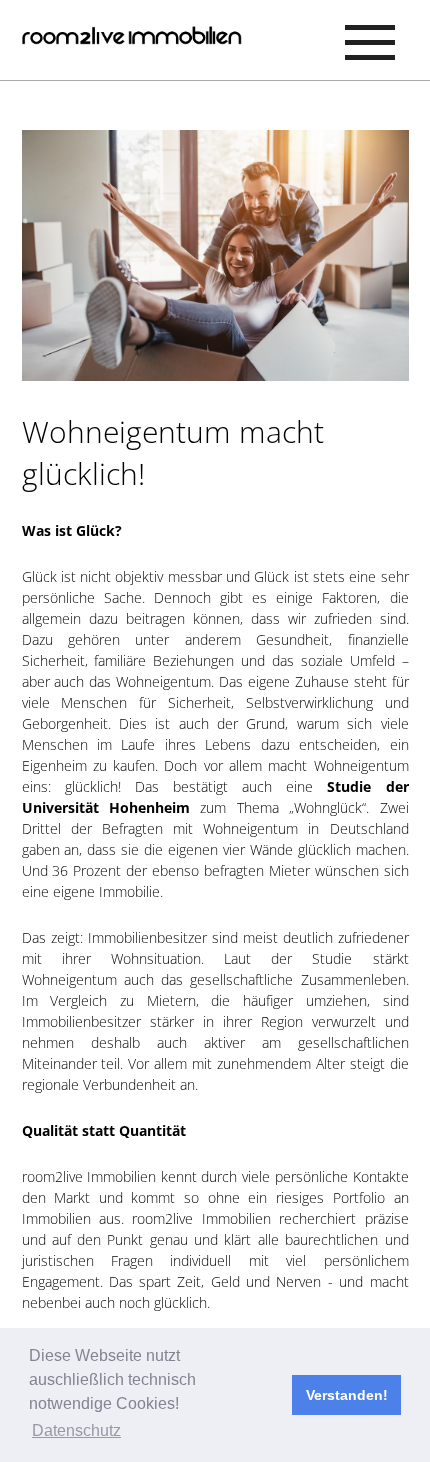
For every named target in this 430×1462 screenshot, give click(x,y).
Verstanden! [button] (347, 1395)
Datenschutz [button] (76, 1430)
